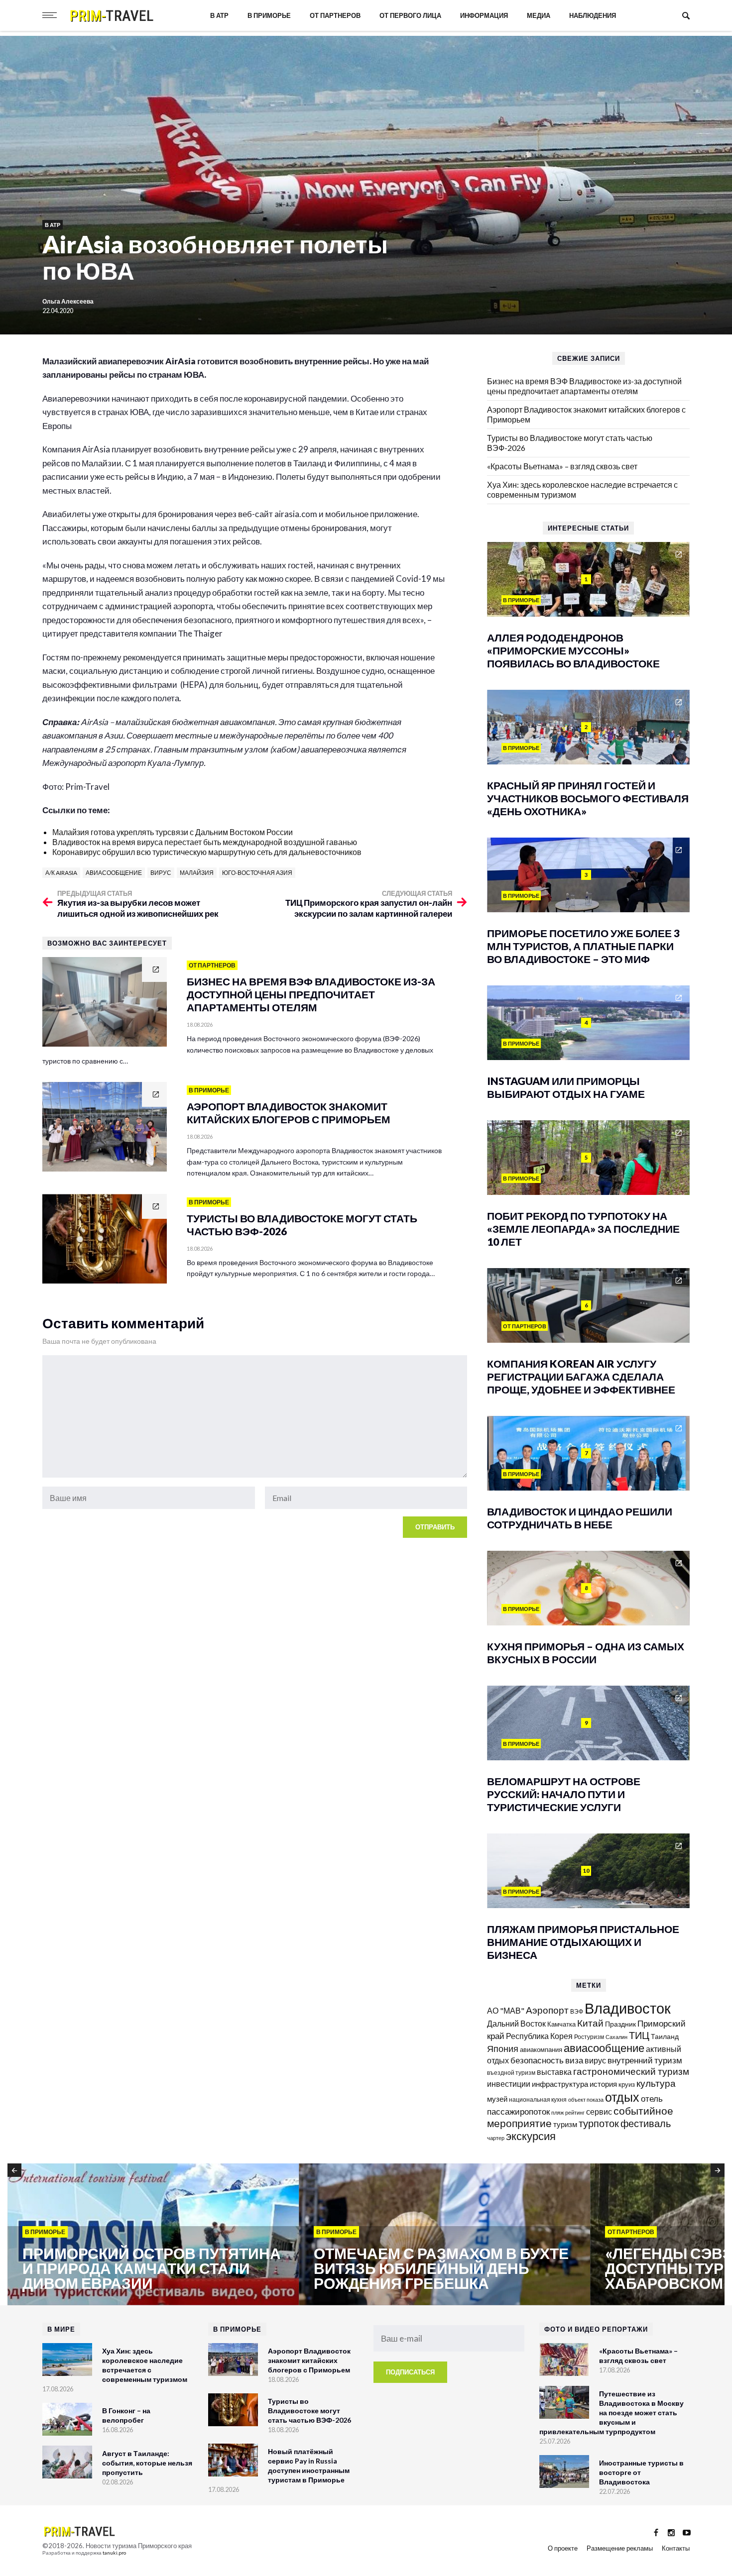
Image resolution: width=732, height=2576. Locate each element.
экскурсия (531, 2136)
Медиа (539, 15)
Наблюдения (593, 15)
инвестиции (509, 2084)
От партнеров (335, 15)
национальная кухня (538, 2099)
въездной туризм (511, 2073)
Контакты (676, 2548)
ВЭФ (577, 2011)
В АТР (219, 15)
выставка (554, 2072)
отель (652, 2098)
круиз (627, 2084)
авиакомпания (541, 2049)
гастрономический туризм (631, 2071)
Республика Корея (539, 2036)
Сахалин (616, 2037)
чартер (496, 2138)
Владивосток (628, 2008)
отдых (622, 2097)
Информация (484, 15)
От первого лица (410, 15)
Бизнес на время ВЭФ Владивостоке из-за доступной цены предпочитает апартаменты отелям (584, 386)
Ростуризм (589, 2037)
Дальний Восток (516, 2023)
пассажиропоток (518, 2111)
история (603, 2084)
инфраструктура (560, 2084)
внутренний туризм (645, 2060)
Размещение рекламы (620, 2548)
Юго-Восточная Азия (257, 873)
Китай (590, 2023)
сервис (599, 2111)
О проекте (563, 2548)
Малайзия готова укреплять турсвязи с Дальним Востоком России (173, 832)
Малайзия (197, 873)
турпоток (599, 2123)
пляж (557, 2112)
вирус (161, 873)
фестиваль (646, 2123)
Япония (503, 2048)
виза (574, 2060)
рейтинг (575, 2112)
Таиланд (665, 2036)
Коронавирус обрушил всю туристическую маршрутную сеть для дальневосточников (207, 852)
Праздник (620, 2024)
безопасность (537, 2060)
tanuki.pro (114, 2553)
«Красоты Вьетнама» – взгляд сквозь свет (562, 466)
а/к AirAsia (61, 873)
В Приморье (269, 15)
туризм (565, 2124)
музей (497, 2099)
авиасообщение (114, 873)
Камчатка (561, 2024)
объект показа (586, 2099)
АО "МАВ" (506, 2010)
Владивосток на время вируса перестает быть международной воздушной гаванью (205, 842)
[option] (153, 2235)
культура (656, 2083)
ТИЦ (639, 2035)
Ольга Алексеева (68, 301)
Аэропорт (547, 2010)
